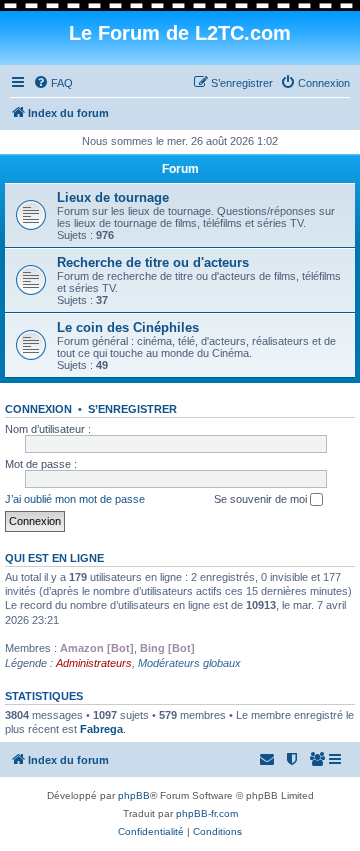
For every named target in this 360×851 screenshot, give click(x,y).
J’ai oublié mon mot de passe (75, 499)
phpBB (134, 795)
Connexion (38, 409)
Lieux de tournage (113, 197)
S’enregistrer (132, 409)
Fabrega (101, 729)
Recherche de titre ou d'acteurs (153, 262)
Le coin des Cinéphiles (128, 327)
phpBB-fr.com (207, 813)
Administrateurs (94, 663)
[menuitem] (53, 83)
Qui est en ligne (54, 558)
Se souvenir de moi (262, 499)
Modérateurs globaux (189, 663)
